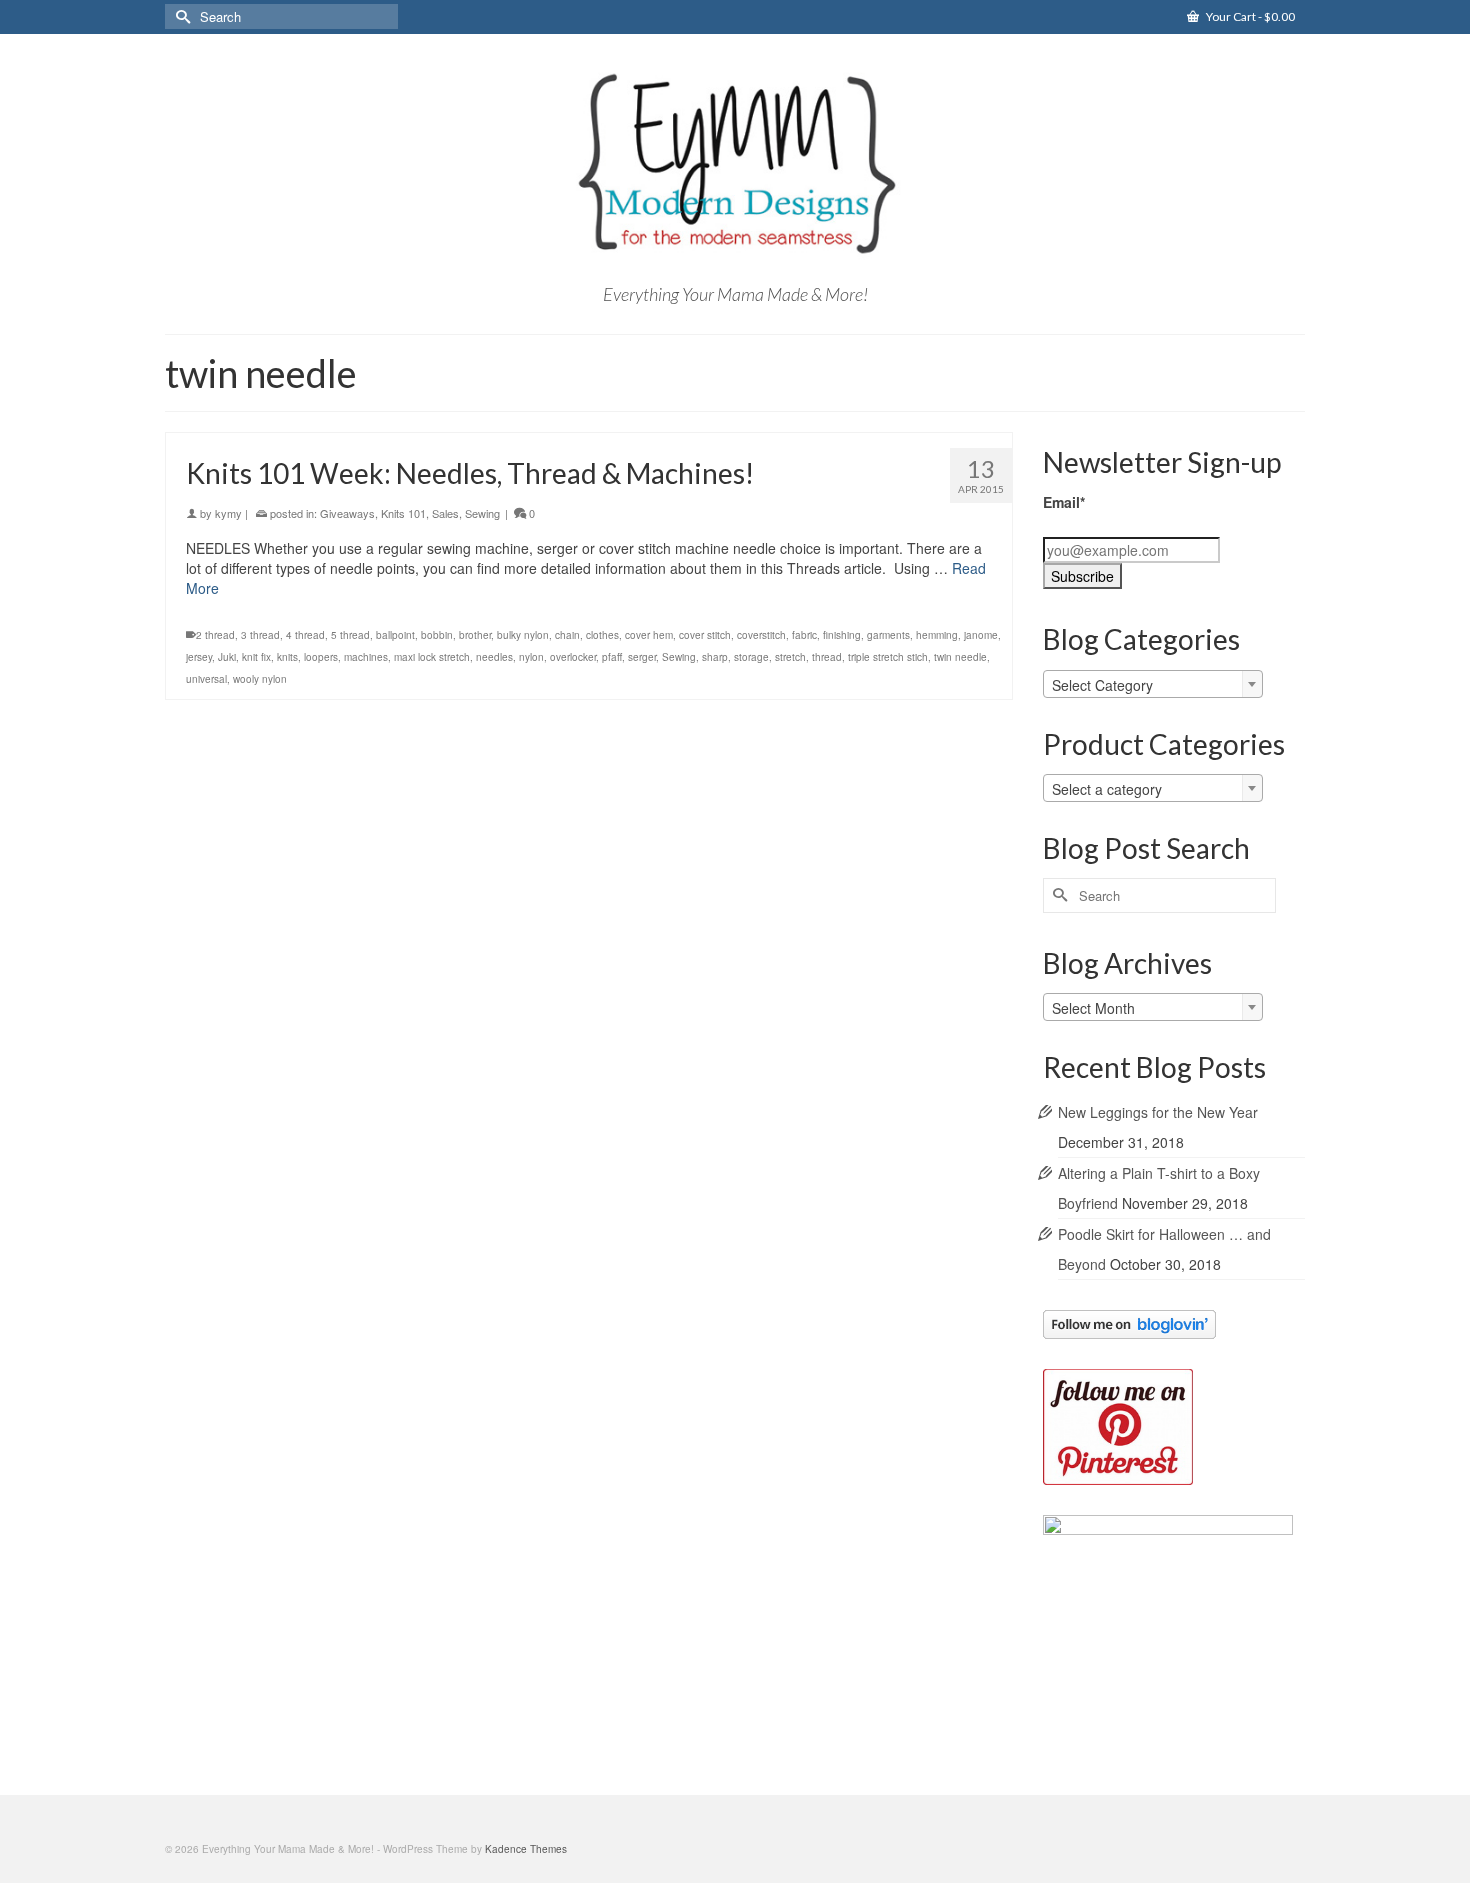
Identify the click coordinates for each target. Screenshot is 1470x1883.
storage (751, 657)
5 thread (350, 635)
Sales (445, 513)
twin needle (960, 657)
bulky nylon (523, 635)
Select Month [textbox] (1093, 1008)
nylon (531, 657)
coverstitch (761, 635)
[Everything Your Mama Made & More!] (735, 164)
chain (567, 635)
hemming (937, 635)
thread (827, 657)
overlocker (573, 657)
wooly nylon (260, 679)
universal (206, 679)
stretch (790, 657)
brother (475, 635)
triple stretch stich (888, 657)
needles (494, 657)
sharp (715, 657)
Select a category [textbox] (1107, 789)
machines (366, 657)
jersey (199, 657)
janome (981, 635)
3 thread (260, 635)
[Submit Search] (180, 16)
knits (287, 657)
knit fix (256, 657)
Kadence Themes (526, 1849)
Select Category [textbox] (1102, 685)
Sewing (482, 513)
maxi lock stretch (432, 657)
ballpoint (395, 635)
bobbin (437, 635)
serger (642, 657)
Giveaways (347, 513)
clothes (602, 635)
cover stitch (705, 635)
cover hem (649, 635)
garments (888, 635)
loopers (321, 657)
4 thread (305, 635)
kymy (228, 513)
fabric (804, 635)
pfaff (612, 657)
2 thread (215, 635)
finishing (842, 635)
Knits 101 (403, 513)
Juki (227, 657)
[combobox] (1153, 684)
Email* (1064, 502)
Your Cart (1249, 16)
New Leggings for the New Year (1158, 1112)
